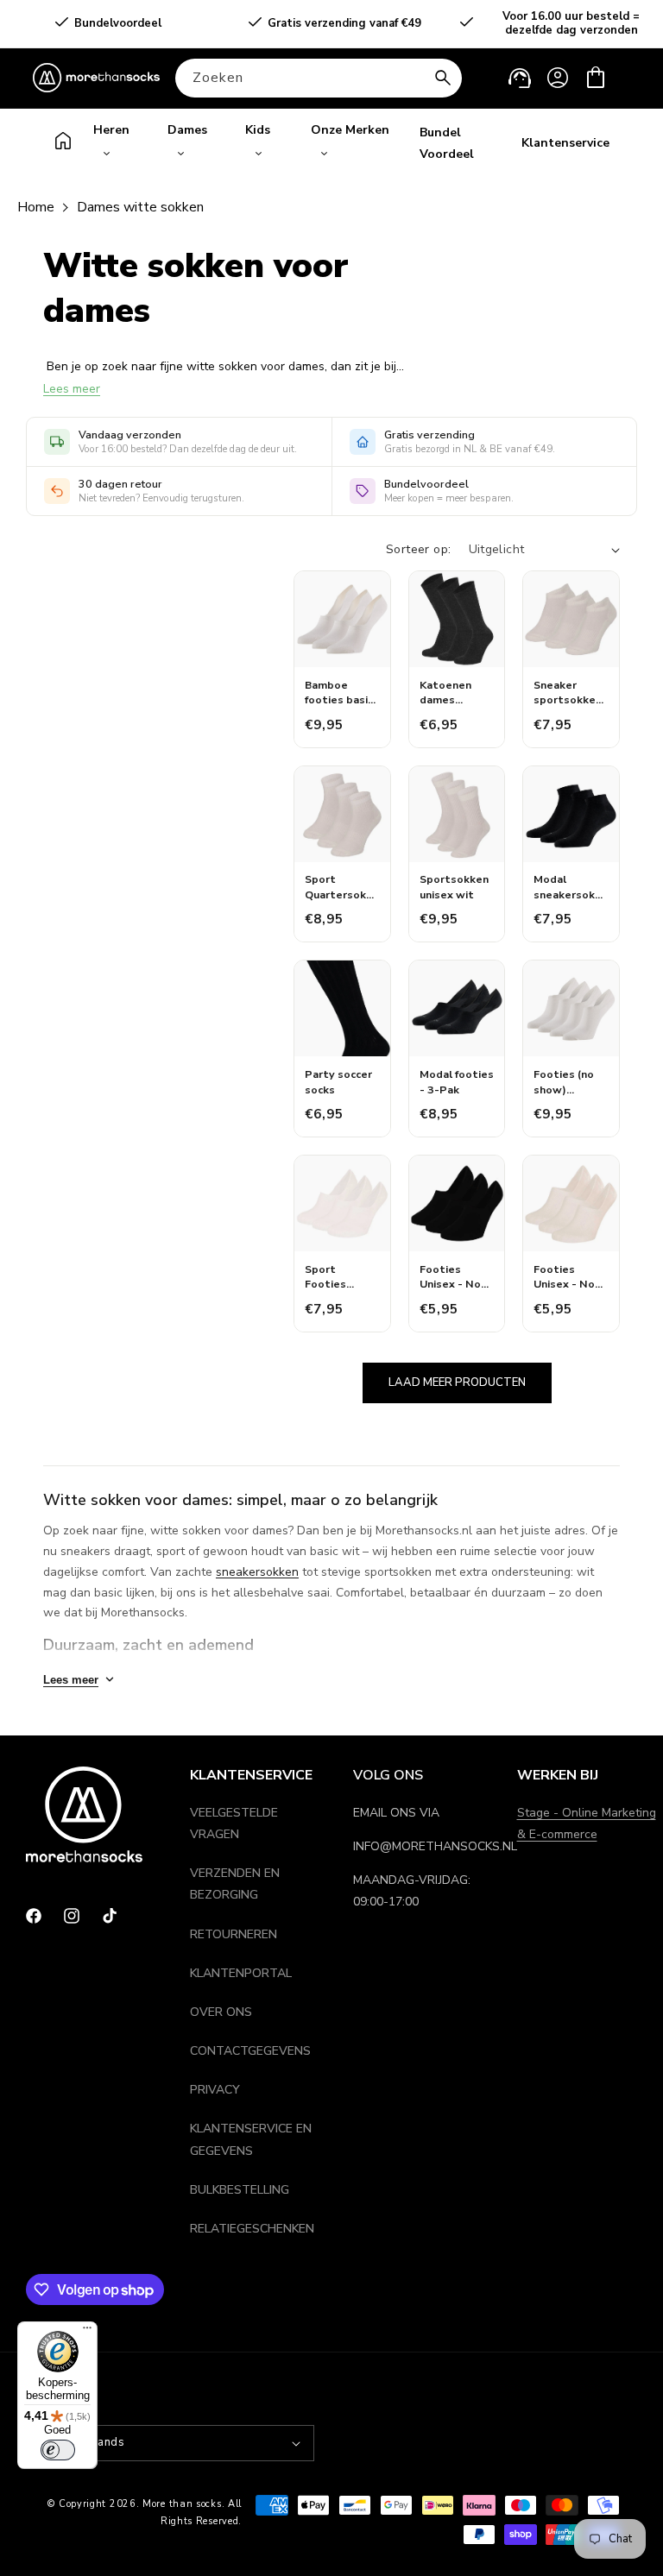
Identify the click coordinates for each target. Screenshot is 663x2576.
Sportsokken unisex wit (454, 887)
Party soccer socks (338, 1082)
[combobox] (319, 78)
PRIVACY (215, 2090)
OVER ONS (221, 2012)
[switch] (58, 2450)
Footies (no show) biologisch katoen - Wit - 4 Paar (568, 1082)
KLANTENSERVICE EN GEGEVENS (251, 2139)
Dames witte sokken (140, 207)
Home (36, 207)
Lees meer (72, 389)
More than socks (182, 2504)
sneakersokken (257, 1572)
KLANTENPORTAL (241, 1973)
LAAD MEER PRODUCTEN (457, 1382)
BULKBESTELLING (240, 2190)
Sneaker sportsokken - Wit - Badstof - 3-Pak (568, 693)
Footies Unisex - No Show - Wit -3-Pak (564, 1277)
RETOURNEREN (234, 1934)
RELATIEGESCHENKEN (252, 2229)
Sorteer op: (418, 549)
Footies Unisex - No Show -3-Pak (454, 1277)
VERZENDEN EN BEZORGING (235, 1884)
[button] (596, 78)
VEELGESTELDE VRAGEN (234, 1823)
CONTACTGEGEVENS (250, 2051)
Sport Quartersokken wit (342, 887)
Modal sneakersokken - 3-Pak (571, 887)
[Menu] (87, 2332)
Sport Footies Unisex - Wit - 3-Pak (342, 1277)
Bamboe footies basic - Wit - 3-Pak (340, 693)
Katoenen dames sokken (445, 693)
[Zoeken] (443, 78)
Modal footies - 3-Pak (457, 1082)
